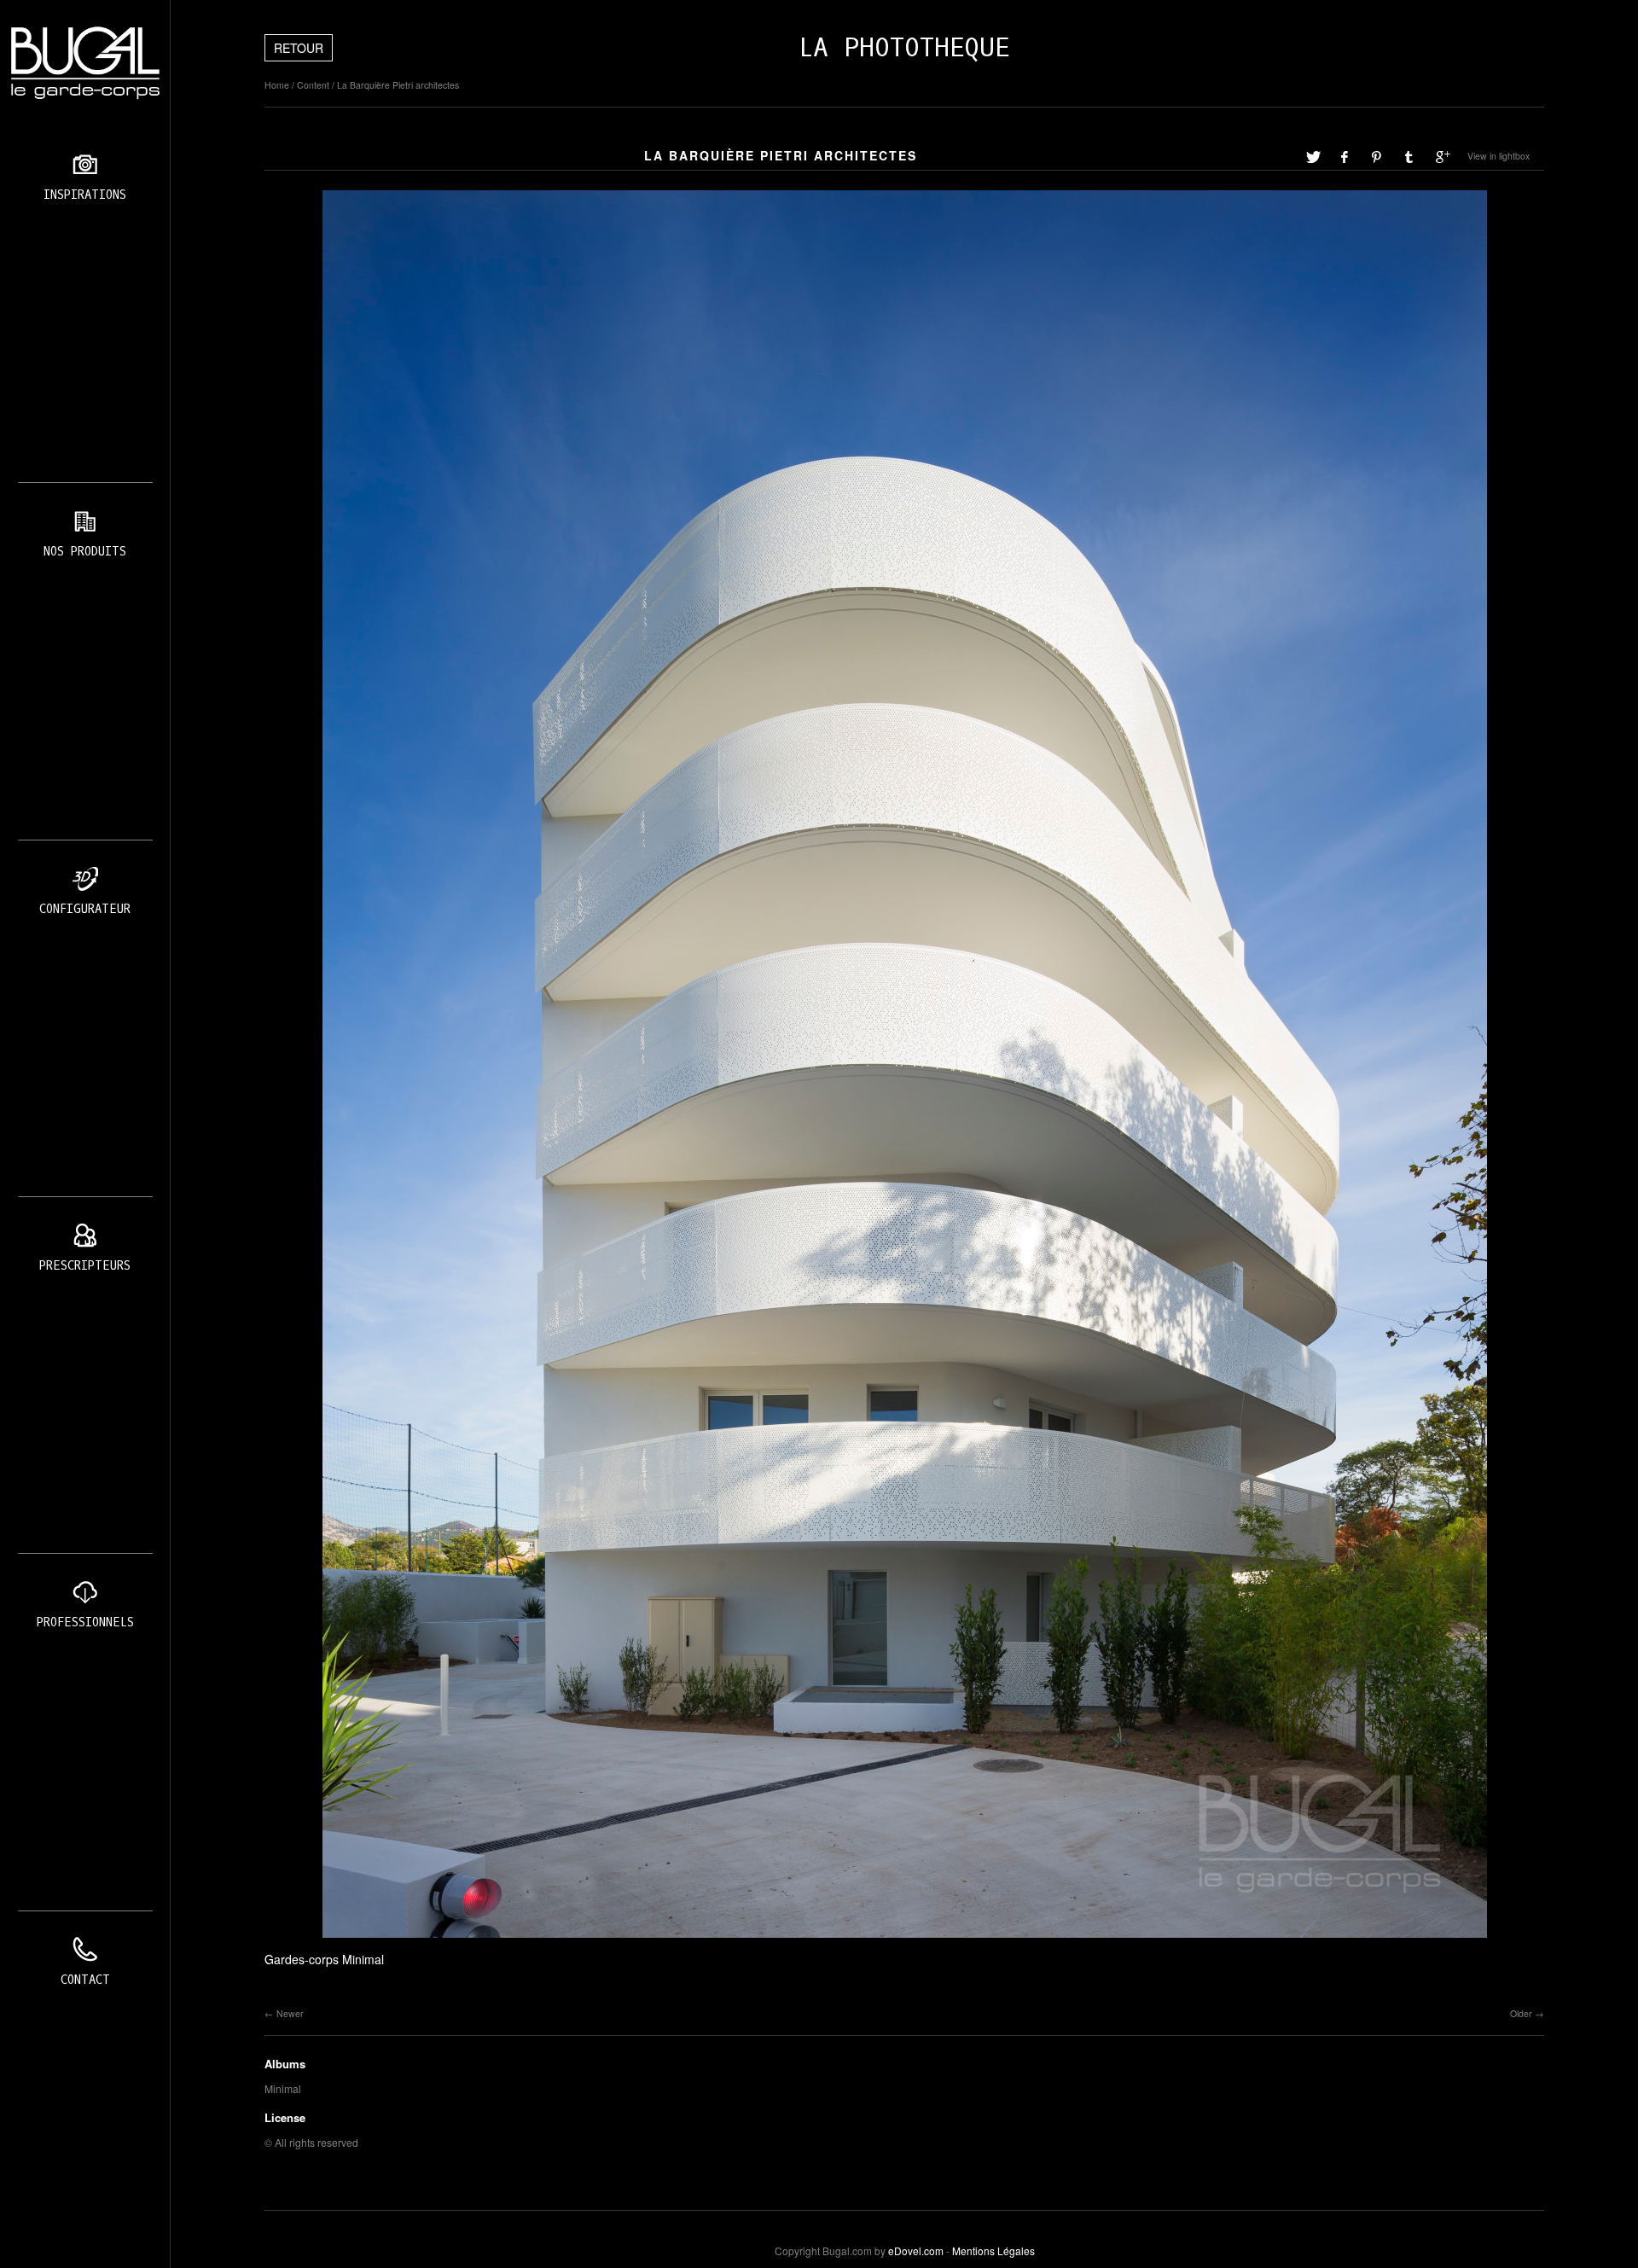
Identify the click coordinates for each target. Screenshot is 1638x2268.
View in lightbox (1499, 156)
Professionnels (85, 1622)
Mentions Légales (993, 2251)
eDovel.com (916, 2251)
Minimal (283, 2088)
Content (313, 85)
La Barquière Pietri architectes (398, 85)
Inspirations (85, 195)
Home (277, 85)
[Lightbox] (905, 1939)
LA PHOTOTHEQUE (904, 48)
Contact (85, 1980)
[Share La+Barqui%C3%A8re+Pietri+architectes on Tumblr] (1410, 156)
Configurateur (85, 909)
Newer (290, 2013)
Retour (299, 48)
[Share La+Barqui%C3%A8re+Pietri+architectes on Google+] (1443, 156)
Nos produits (85, 552)
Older (1521, 2013)
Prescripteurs (85, 1266)
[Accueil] (85, 63)
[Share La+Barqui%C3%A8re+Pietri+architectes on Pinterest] (1378, 156)
